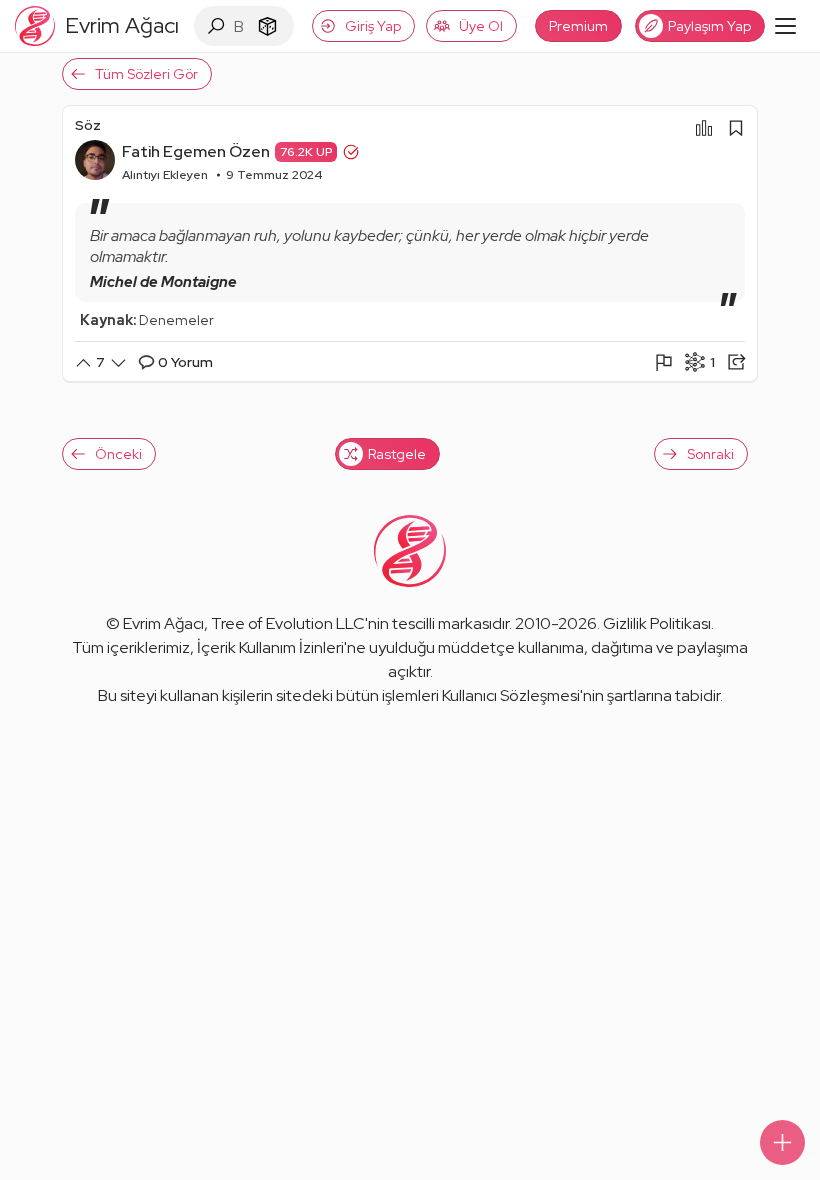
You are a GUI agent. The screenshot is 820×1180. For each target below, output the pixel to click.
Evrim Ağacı (163, 623)
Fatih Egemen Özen (196, 151)
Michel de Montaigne (163, 282)
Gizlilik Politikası (657, 623)
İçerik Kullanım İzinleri (270, 647)
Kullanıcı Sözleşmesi (511, 695)
